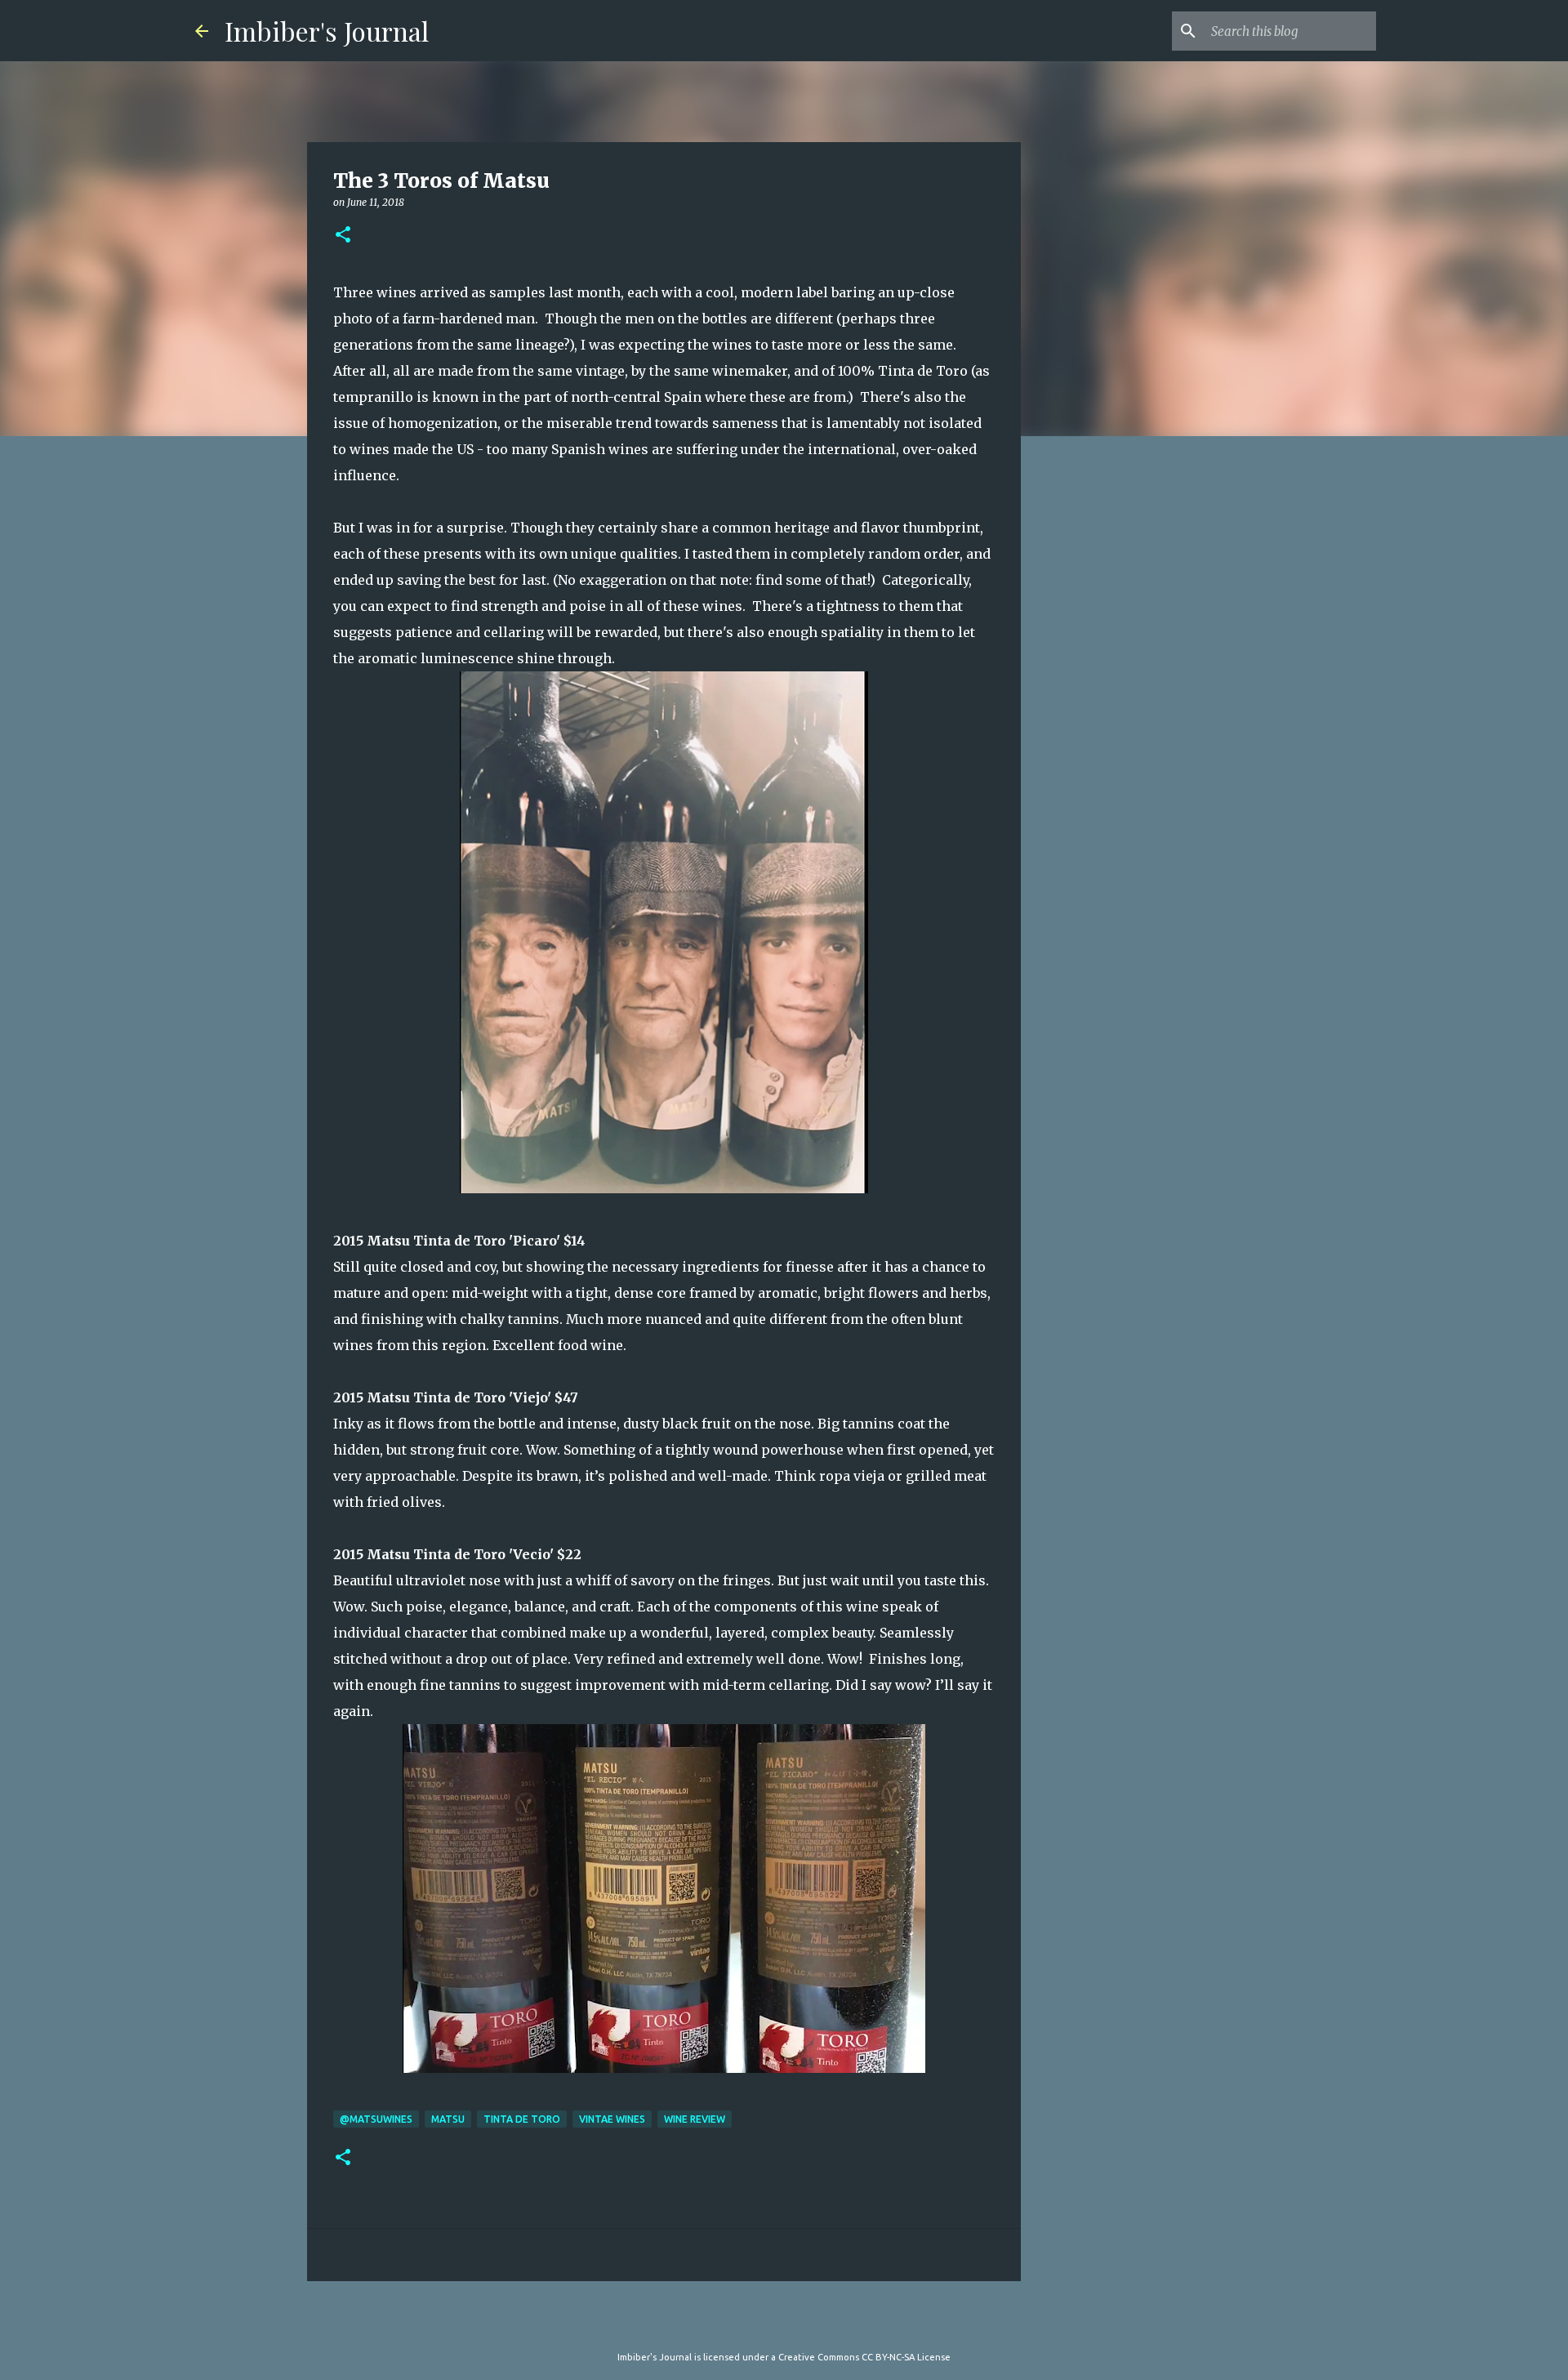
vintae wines (612, 2119)
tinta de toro (522, 2119)
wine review (695, 2119)
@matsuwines (376, 2119)
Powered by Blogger (794, 2324)
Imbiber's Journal (327, 31)
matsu (448, 2119)
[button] (343, 236)
